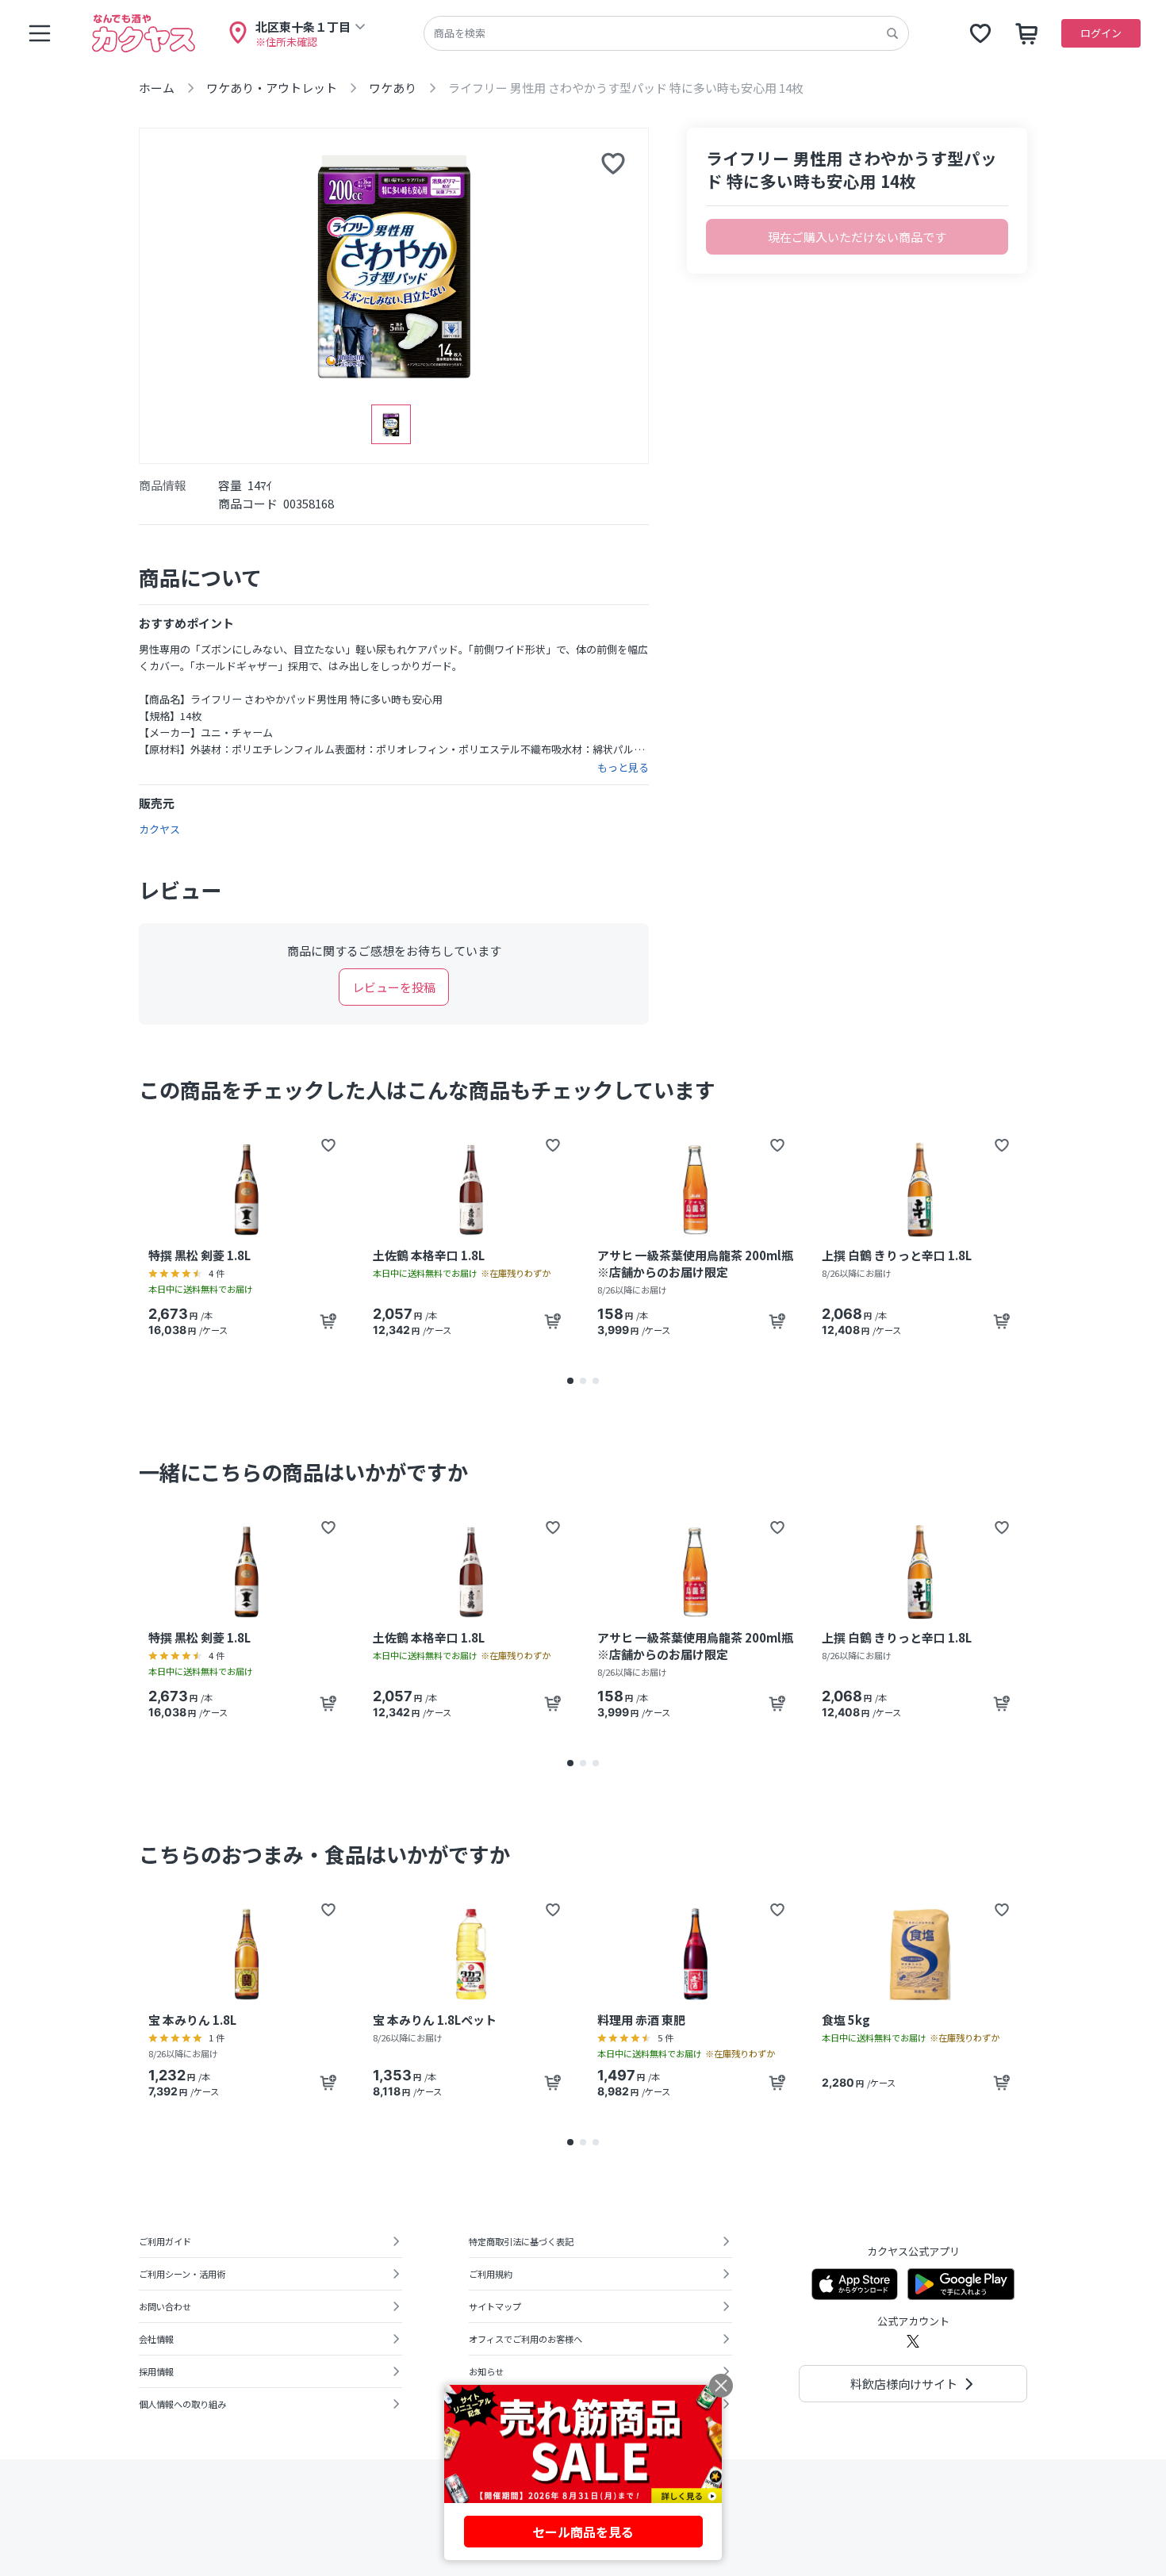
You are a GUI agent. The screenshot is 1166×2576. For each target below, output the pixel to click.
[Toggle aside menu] (40, 33)
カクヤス (159, 829)
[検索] (892, 33)
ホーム (157, 88)
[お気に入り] (980, 33)
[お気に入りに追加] (613, 163)
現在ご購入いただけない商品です (857, 237)
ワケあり (393, 88)
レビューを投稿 (394, 987)
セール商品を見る (583, 2532)
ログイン (1101, 33)
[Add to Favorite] (328, 1145)
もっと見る (623, 768)
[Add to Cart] (328, 1321)
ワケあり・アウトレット (272, 88)
